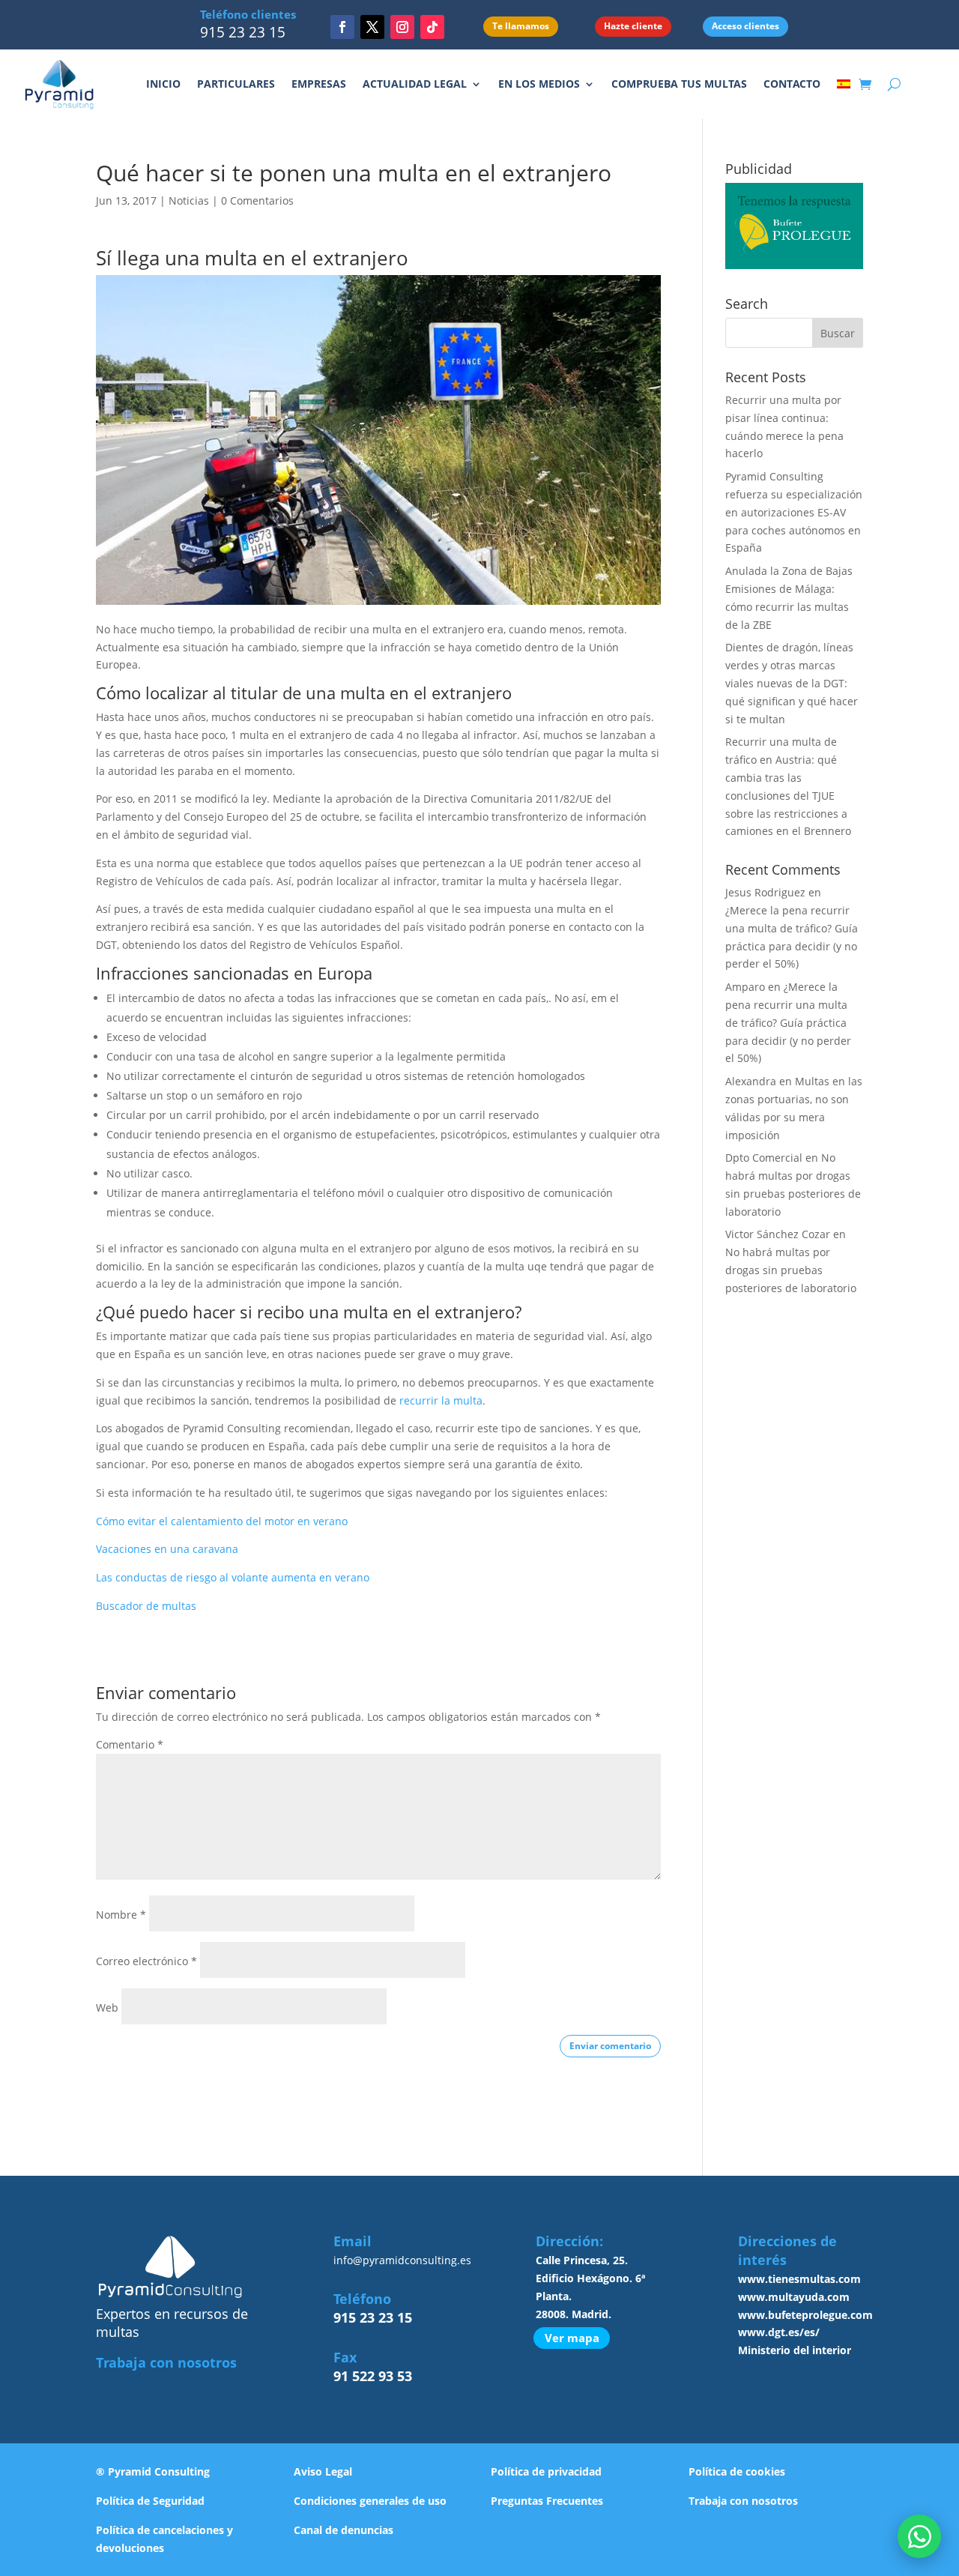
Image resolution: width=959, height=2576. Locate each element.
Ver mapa (572, 2338)
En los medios (539, 84)
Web (107, 2008)
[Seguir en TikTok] (432, 27)
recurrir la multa (441, 1400)
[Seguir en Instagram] (402, 27)
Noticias (189, 200)
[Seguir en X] (372, 27)
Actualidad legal (415, 84)
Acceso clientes (745, 26)
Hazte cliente (633, 26)
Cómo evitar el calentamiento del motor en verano (222, 1521)
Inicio (163, 84)
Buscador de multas (146, 1606)
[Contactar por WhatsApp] (919, 2536)
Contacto (792, 84)
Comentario (130, 1744)
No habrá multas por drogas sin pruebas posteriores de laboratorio (791, 1270)
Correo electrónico (146, 1961)
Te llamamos (521, 26)
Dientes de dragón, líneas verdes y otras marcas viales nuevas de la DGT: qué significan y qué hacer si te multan (792, 683)
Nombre (121, 1915)
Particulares (236, 84)
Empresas (319, 84)
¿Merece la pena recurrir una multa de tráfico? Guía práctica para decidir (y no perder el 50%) (788, 1022)
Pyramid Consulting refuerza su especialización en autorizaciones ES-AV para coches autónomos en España (794, 512)
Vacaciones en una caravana (167, 1549)
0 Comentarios (257, 200)
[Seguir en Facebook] (342, 27)
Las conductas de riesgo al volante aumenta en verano (233, 1577)
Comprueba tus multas (679, 84)
